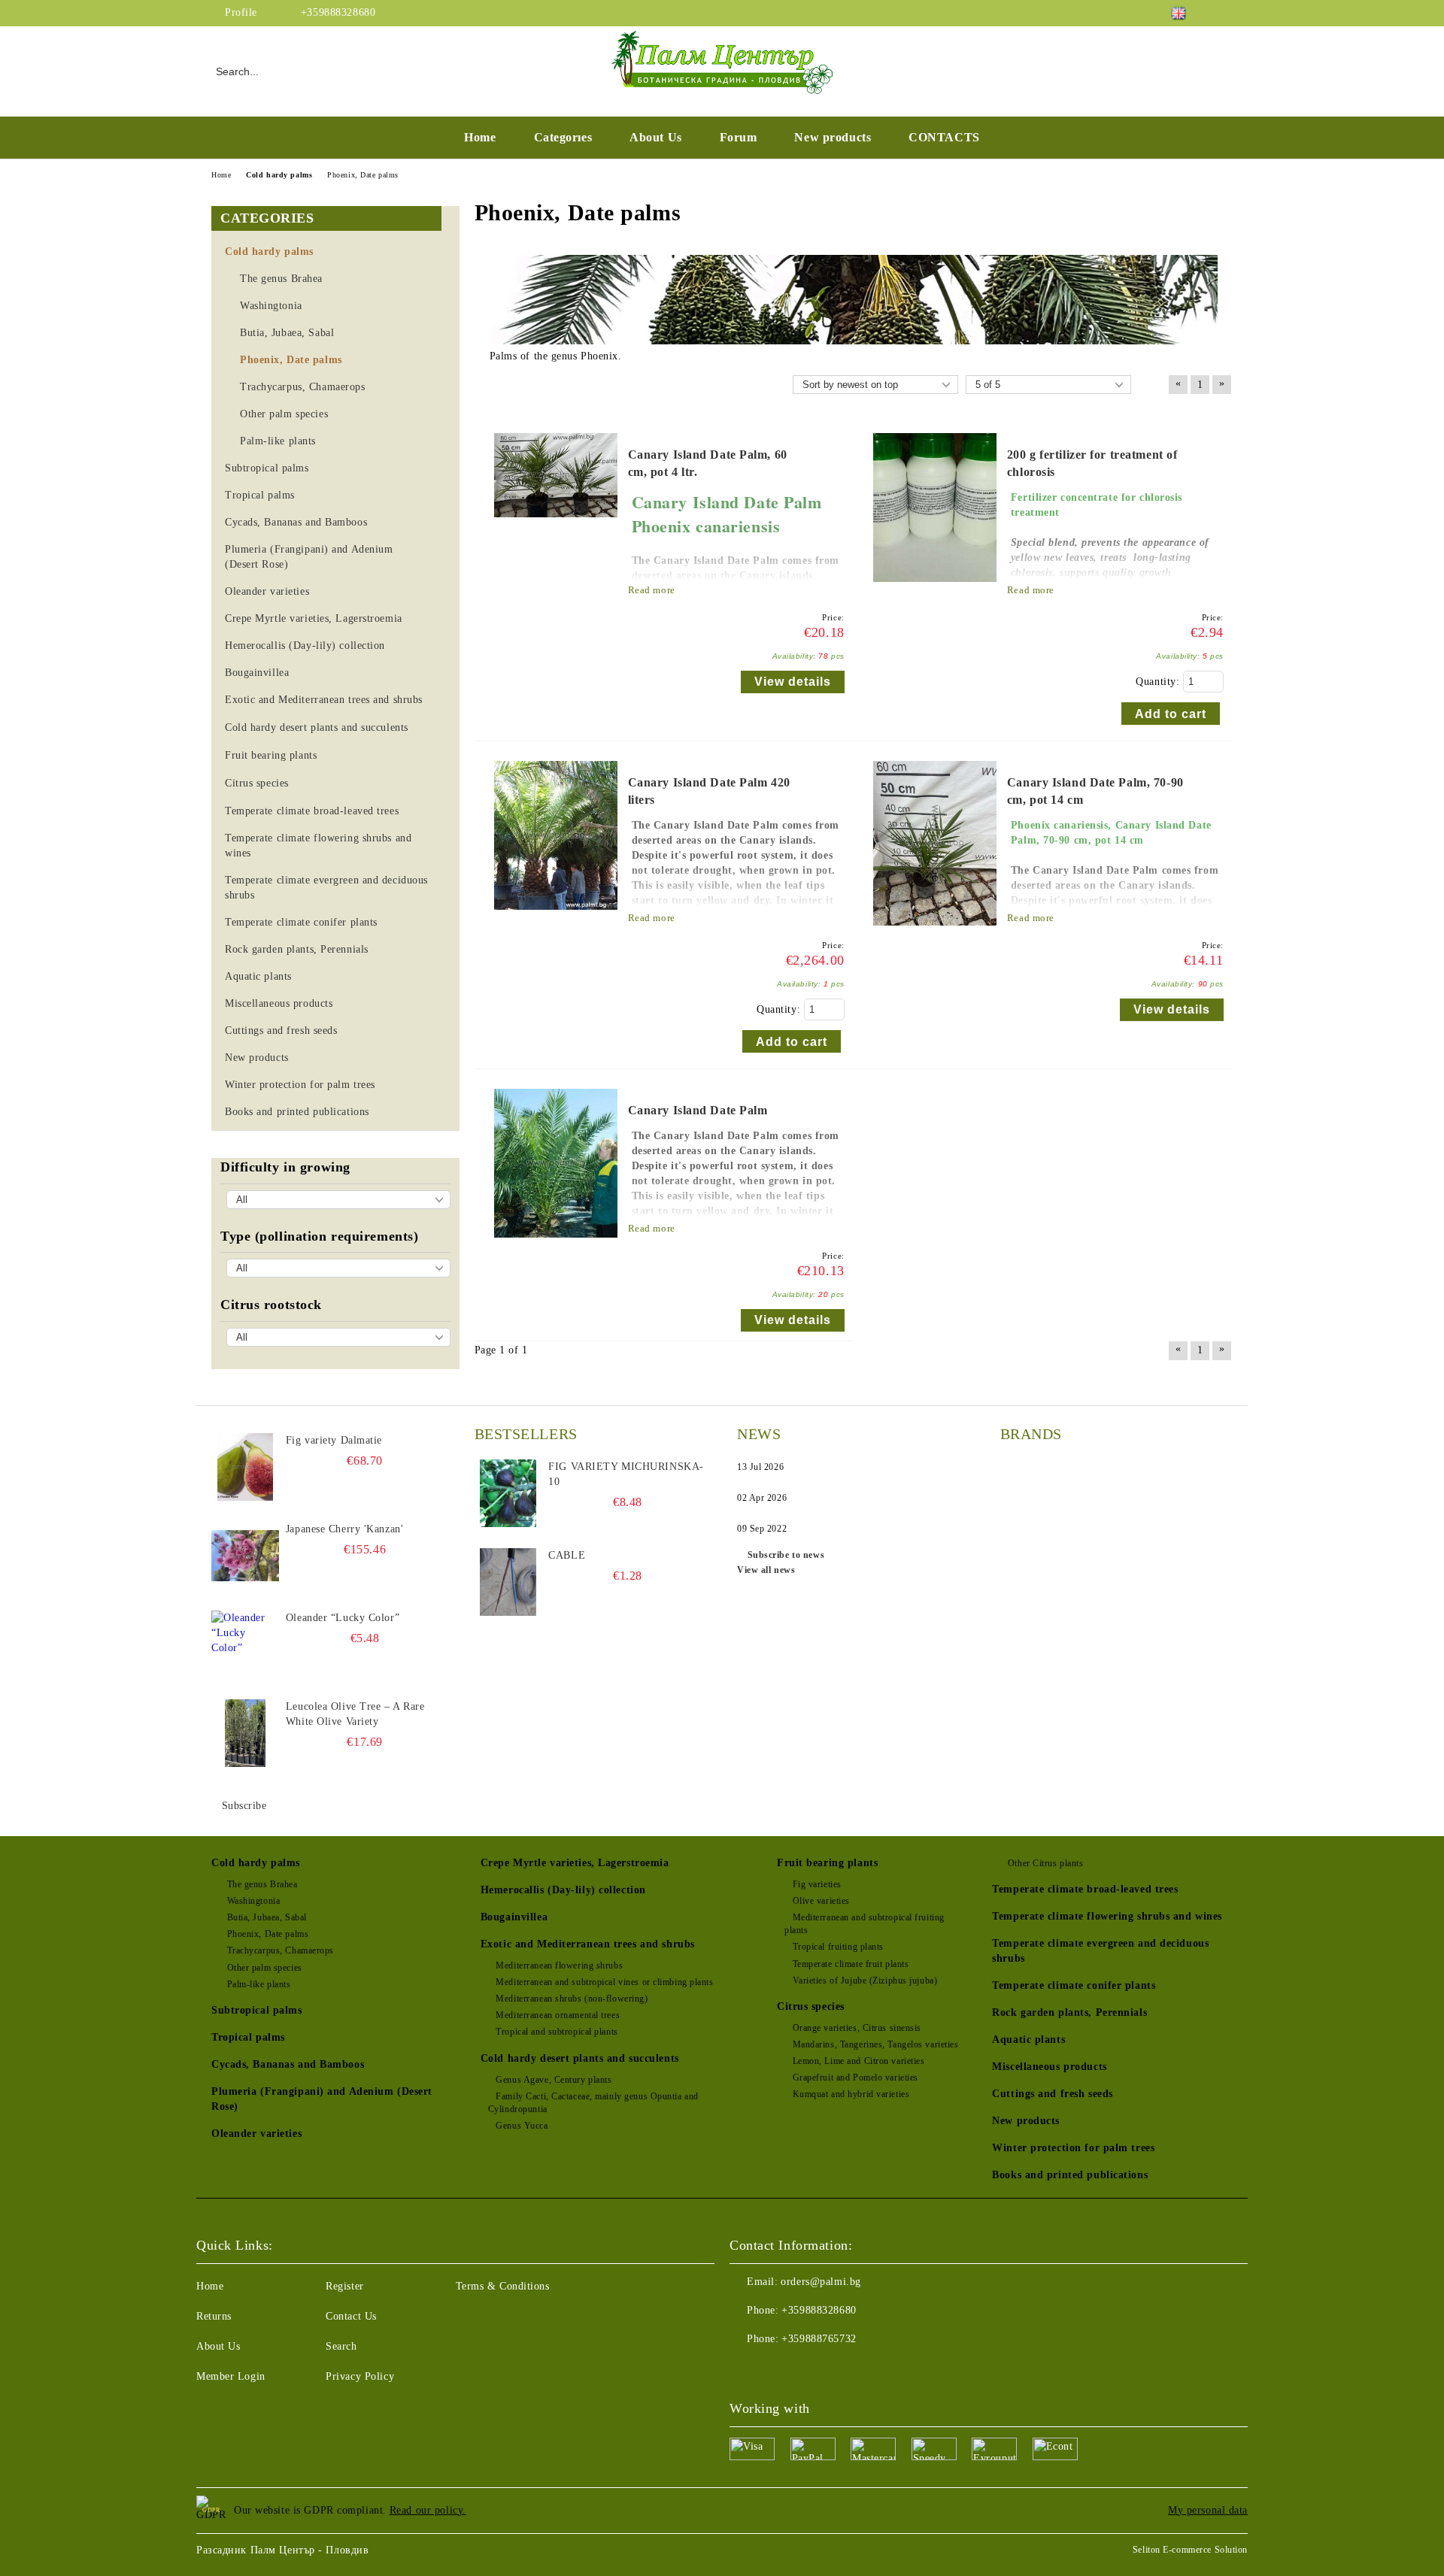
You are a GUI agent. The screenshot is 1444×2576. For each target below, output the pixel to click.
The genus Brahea (262, 1884)
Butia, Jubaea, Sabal (267, 1917)
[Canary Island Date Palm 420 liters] (556, 917)
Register (344, 2286)
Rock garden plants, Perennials (1069, 2012)
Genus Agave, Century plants (554, 2080)
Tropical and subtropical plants (557, 2032)
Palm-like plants (259, 1984)
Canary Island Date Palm (698, 1110)
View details (793, 682)
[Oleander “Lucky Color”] (245, 1644)
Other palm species (265, 1968)
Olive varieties (821, 1901)
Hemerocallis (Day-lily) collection (563, 1890)
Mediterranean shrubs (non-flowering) (572, 1999)
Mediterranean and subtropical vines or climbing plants (604, 1982)
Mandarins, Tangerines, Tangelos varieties (876, 2044)
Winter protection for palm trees (1073, 2148)
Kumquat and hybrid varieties (851, 2094)
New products (833, 137)
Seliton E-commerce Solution (1190, 2550)
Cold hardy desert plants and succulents (580, 2058)
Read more (652, 590)
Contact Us (351, 2316)
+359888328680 (338, 12)
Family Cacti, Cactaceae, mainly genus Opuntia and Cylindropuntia (593, 2103)
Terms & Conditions (503, 2286)
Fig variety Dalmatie (334, 1440)
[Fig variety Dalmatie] (245, 1467)
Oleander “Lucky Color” (343, 1618)
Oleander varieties (256, 2134)
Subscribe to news (786, 1555)
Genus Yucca (522, 2126)
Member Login (231, 2376)
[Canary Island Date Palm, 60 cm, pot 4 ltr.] (556, 524)
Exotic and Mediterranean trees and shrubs (588, 1944)
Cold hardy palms (256, 1863)
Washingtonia (253, 1901)
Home (480, 137)
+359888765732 (819, 2339)
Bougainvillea (514, 1917)
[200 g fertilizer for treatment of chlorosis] (935, 589)
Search (341, 2346)
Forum (739, 137)
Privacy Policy (360, 2376)
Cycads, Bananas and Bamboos (288, 2064)
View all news (766, 1570)
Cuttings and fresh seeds (1052, 2094)
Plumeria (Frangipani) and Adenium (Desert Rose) (322, 2099)
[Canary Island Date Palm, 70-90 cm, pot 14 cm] (935, 933)
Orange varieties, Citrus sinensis (857, 2028)
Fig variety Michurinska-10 (626, 1474)
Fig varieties (817, 1884)
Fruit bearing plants (827, 1863)
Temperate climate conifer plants (1074, 1985)
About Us (655, 137)
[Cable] (508, 1582)
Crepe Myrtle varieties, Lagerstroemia (575, 1863)
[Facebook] (1224, 13)
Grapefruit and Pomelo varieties (855, 2077)
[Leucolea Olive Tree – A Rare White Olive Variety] (245, 1733)
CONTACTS (944, 137)
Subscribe (244, 1806)
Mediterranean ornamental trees (558, 2015)
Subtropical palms (257, 2010)
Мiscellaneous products (1049, 2067)
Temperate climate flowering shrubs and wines (1107, 1916)
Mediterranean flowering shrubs (559, 1965)
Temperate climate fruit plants (851, 1964)
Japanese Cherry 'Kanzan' (344, 1529)
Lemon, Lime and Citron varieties (859, 2061)
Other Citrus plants (1045, 1863)
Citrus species (811, 2006)
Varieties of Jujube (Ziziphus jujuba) (865, 1980)
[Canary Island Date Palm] (556, 1245)
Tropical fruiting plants (838, 1947)
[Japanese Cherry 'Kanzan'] (245, 1556)
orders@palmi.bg (821, 2282)
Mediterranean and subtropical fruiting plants (865, 1924)
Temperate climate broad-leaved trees (1085, 1889)
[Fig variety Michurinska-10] (508, 1493)
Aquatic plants (1028, 2040)
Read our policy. (428, 2510)
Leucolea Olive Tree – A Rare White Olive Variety (355, 1714)
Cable (567, 1555)
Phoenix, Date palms (268, 1934)
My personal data (1208, 2510)
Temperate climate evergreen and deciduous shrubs (1100, 1951)
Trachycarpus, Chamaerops (281, 1950)
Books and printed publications (1070, 2175)
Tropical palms (248, 2037)
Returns (214, 2316)
